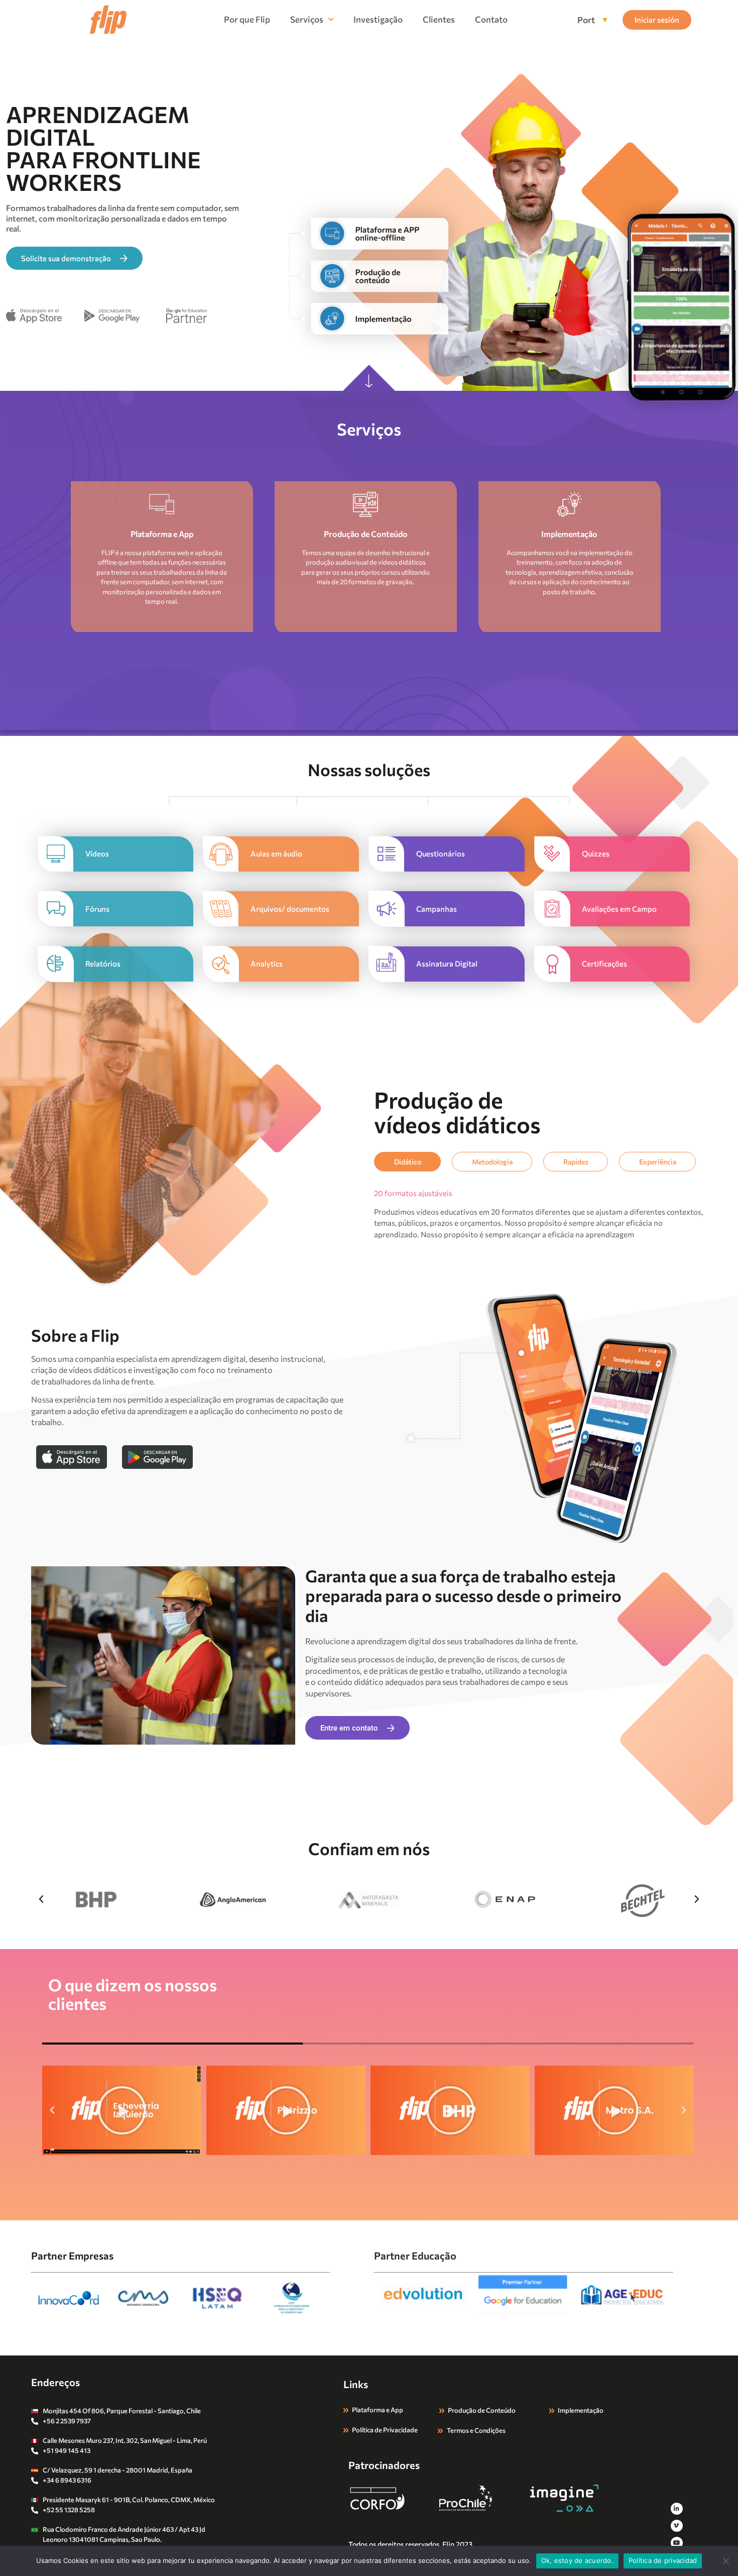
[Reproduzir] (122, 2110)
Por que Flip (247, 19)
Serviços (307, 19)
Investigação (378, 19)
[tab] (407, 1162)
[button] (41, 1899)
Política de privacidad (663, 2560)
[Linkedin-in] (677, 2509)
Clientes (439, 19)
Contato (491, 19)
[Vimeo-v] (677, 2526)
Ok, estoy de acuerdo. (577, 2560)
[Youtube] (677, 2543)
